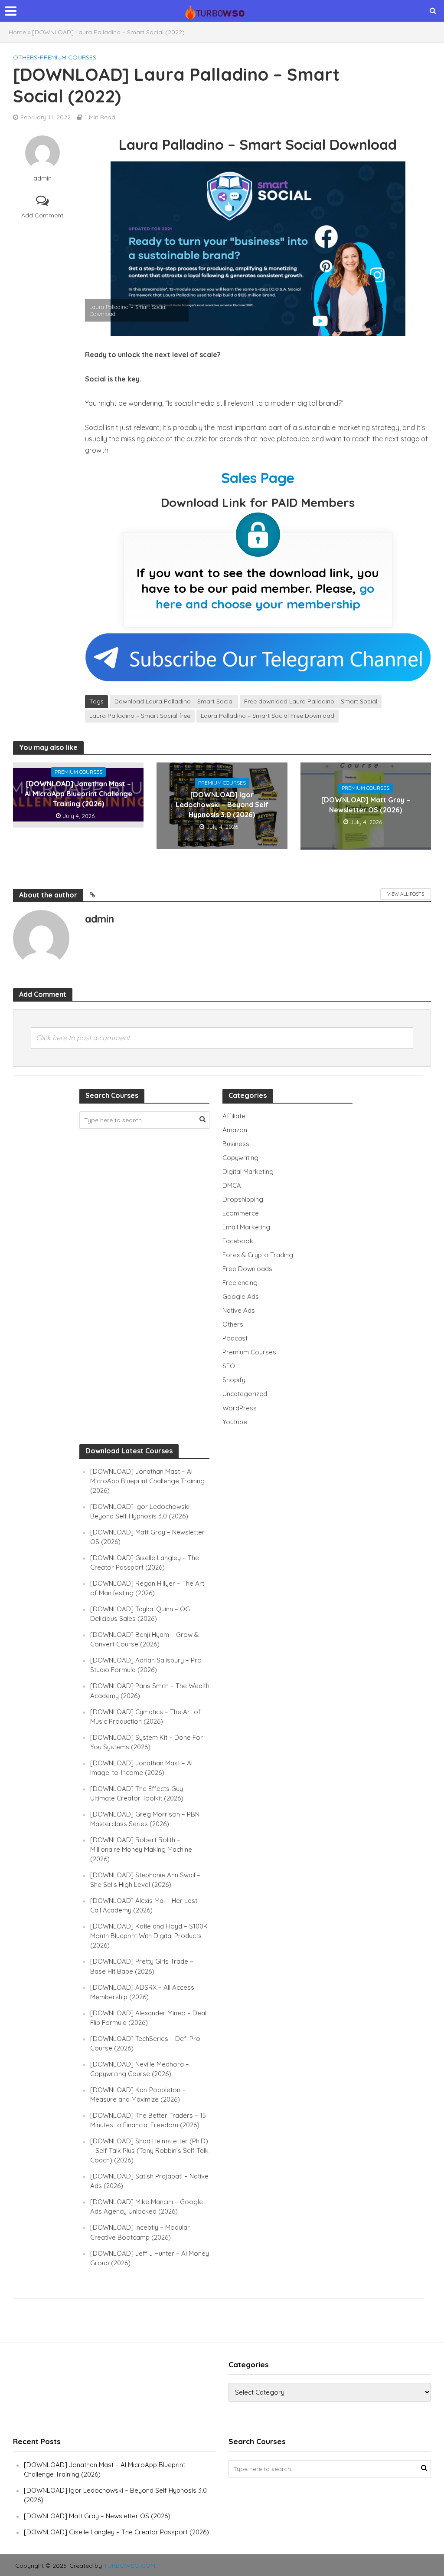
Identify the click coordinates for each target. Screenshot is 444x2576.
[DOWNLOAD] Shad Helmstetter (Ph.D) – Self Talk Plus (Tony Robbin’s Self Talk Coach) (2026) (149, 2150)
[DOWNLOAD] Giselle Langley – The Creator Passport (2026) (116, 2532)
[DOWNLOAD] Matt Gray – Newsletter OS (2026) (366, 805)
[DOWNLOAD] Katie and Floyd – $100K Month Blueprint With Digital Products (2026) (149, 1936)
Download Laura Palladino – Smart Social (174, 701)
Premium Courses (68, 57)
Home (17, 32)
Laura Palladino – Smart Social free (140, 716)
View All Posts (406, 894)
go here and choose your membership (265, 596)
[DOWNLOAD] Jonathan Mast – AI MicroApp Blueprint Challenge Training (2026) (78, 794)
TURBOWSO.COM (129, 2566)
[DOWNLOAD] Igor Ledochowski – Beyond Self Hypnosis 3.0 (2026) (222, 805)
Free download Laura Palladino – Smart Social (311, 701)
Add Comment (42, 215)
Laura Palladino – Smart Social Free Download (268, 716)
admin (42, 178)
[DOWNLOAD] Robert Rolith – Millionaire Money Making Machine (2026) (141, 1849)
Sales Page (258, 478)
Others (25, 57)
